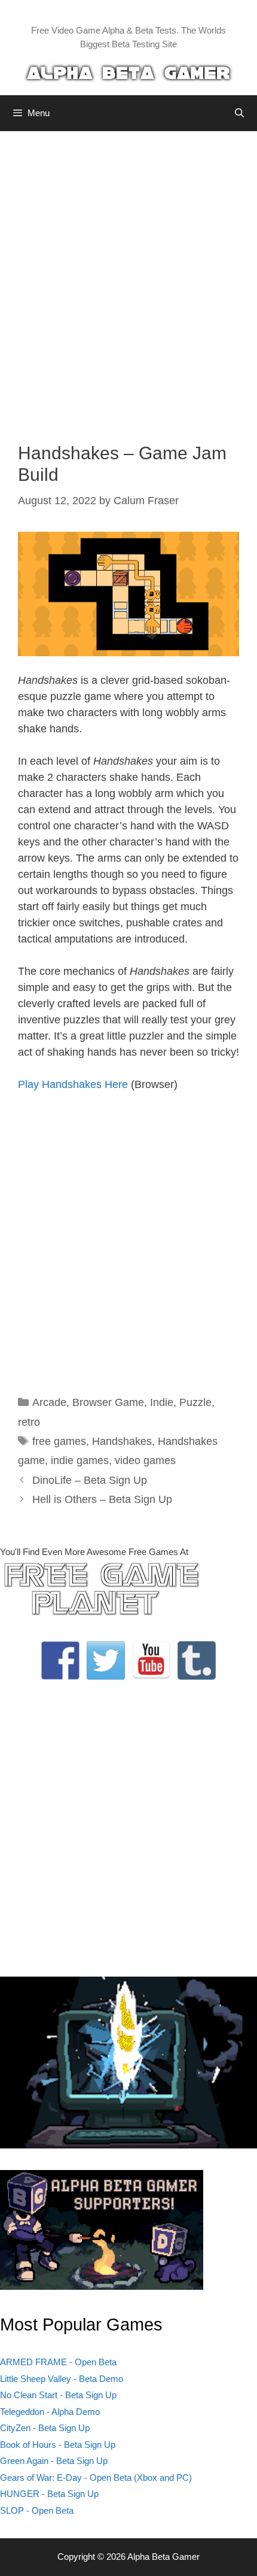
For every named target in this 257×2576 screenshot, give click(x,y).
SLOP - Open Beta (37, 2510)
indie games (80, 1460)
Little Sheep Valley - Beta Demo (62, 2379)
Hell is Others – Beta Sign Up (102, 1499)
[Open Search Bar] (239, 113)
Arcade (49, 1402)
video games (145, 1460)
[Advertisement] (128, 278)
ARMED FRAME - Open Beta (58, 2362)
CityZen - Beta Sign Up (45, 2428)
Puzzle (195, 1402)
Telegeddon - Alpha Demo (50, 2412)
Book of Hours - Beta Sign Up (58, 2445)
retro (29, 1422)
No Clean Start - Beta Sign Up (58, 2395)
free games (59, 1441)
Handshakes (122, 1441)
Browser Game (108, 1402)
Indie (162, 1402)
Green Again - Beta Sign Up (54, 2461)
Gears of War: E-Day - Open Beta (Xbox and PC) (96, 2477)
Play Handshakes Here (73, 1084)
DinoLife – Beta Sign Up (90, 1480)
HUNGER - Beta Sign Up (49, 2494)
